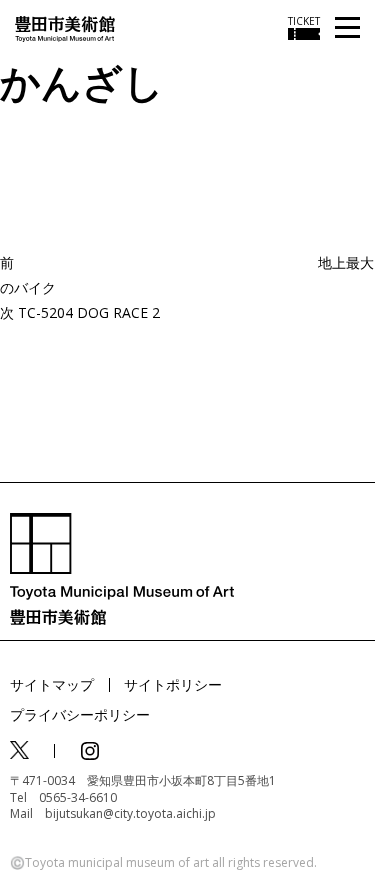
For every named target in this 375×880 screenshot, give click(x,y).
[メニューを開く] (347, 28)
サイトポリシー (173, 684)
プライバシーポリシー (80, 714)
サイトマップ (52, 684)
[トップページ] (65, 27)
